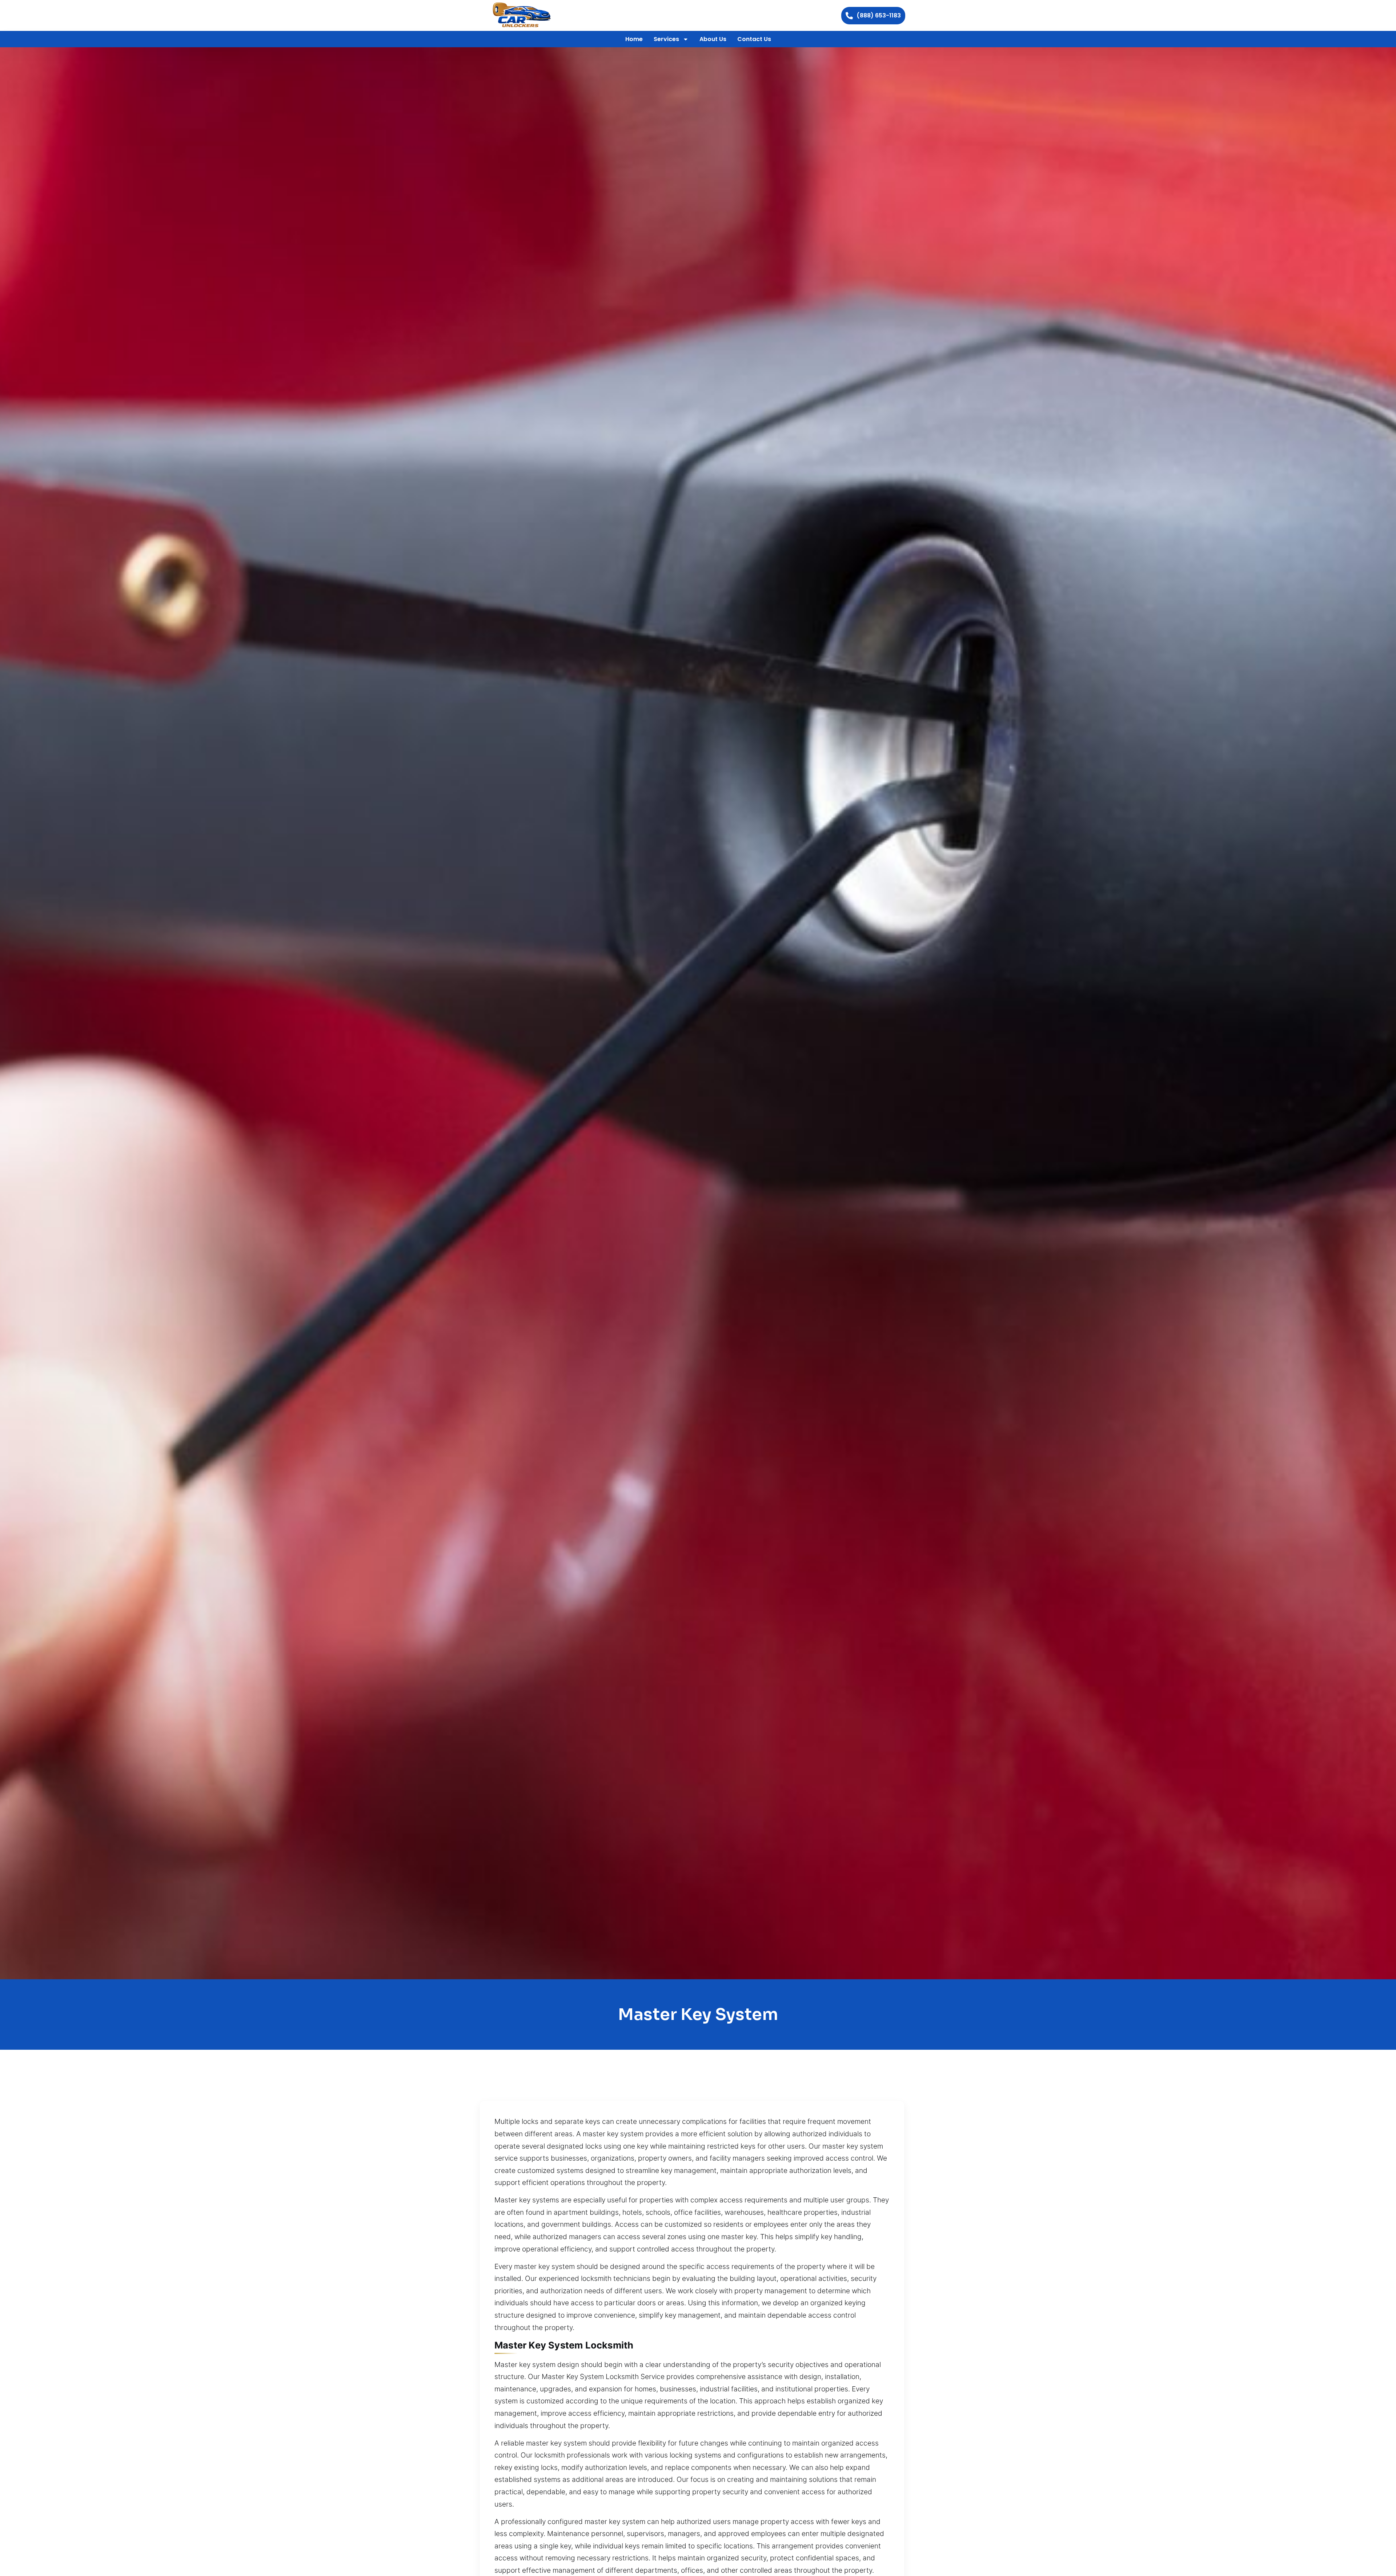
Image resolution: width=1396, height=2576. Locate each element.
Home (634, 39)
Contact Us (754, 39)
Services (666, 39)
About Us (713, 39)
